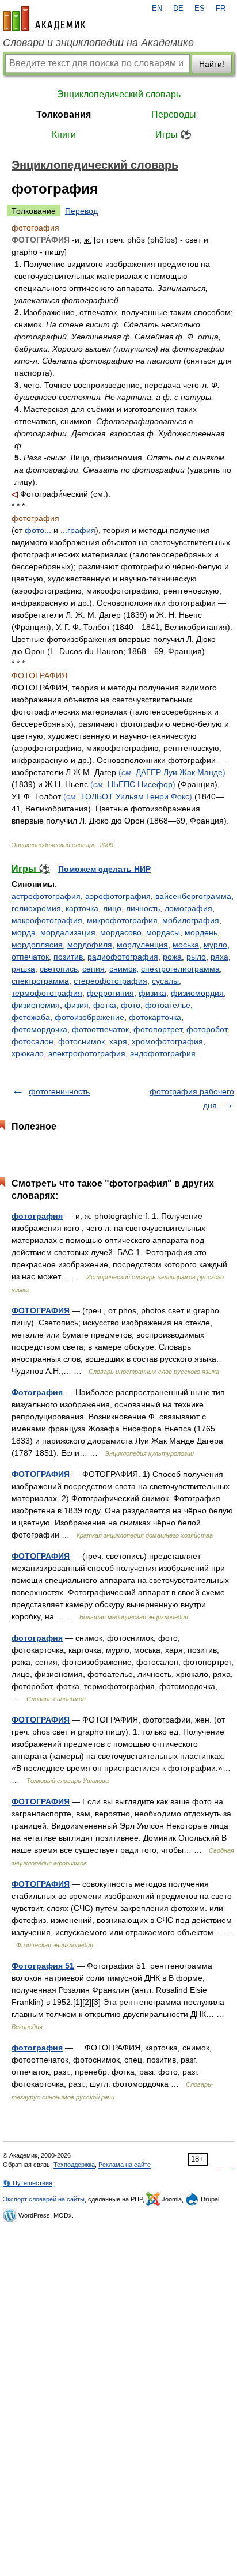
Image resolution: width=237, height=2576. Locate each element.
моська (186, 945)
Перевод (81, 211)
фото (131, 1005)
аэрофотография (118, 896)
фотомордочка (39, 1029)
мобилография (191, 920)
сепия (93, 969)
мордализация (68, 932)
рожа (172, 957)
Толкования (64, 114)
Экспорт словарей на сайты (44, 2199)
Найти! (212, 64)
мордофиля (90, 945)
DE (178, 9)
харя (118, 1041)
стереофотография (110, 981)
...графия (78, 530)
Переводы (174, 114)
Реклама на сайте (125, 2165)
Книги (64, 135)
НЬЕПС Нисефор (140, 784)
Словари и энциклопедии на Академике (98, 43)
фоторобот (207, 1029)
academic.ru (44, 18)
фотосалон (33, 1041)
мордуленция (142, 945)
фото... (38, 530)
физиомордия (197, 993)
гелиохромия (36, 908)
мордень (201, 932)
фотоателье (168, 1005)
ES (200, 9)
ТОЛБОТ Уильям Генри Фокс (135, 796)
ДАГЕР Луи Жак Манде (179, 772)
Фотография (37, 1392)
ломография (188, 908)
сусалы (165, 981)
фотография (37, 1216)
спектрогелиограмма (180, 969)
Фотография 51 (43, 1966)
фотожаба (31, 1017)
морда (24, 932)
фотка (105, 1005)
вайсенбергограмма (193, 896)
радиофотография (123, 957)
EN (157, 9)
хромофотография (167, 1041)
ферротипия (110, 993)
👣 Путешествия (28, 2183)
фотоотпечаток (100, 1029)
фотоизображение (89, 1017)
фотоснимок (81, 1041)
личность (143, 908)
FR (221, 9)
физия (77, 1005)
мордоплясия (37, 945)
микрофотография (122, 920)
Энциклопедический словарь (119, 94)
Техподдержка (74, 2165)
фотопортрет (158, 1029)
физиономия (36, 1005)
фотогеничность (59, 1091)
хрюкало (28, 1053)
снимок (123, 969)
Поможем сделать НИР (104, 869)
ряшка (23, 969)
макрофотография (47, 920)
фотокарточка (155, 1017)
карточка (82, 908)
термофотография (47, 993)
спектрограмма (40, 981)
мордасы (163, 932)
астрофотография (46, 896)
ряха (219, 957)
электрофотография (87, 1053)
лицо (112, 908)
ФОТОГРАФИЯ (41, 1310)
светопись (59, 969)
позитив (68, 957)
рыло (196, 957)
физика (152, 993)
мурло (215, 945)
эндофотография (163, 1053)
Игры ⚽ (173, 135)
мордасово (121, 932)
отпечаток (30, 957)
